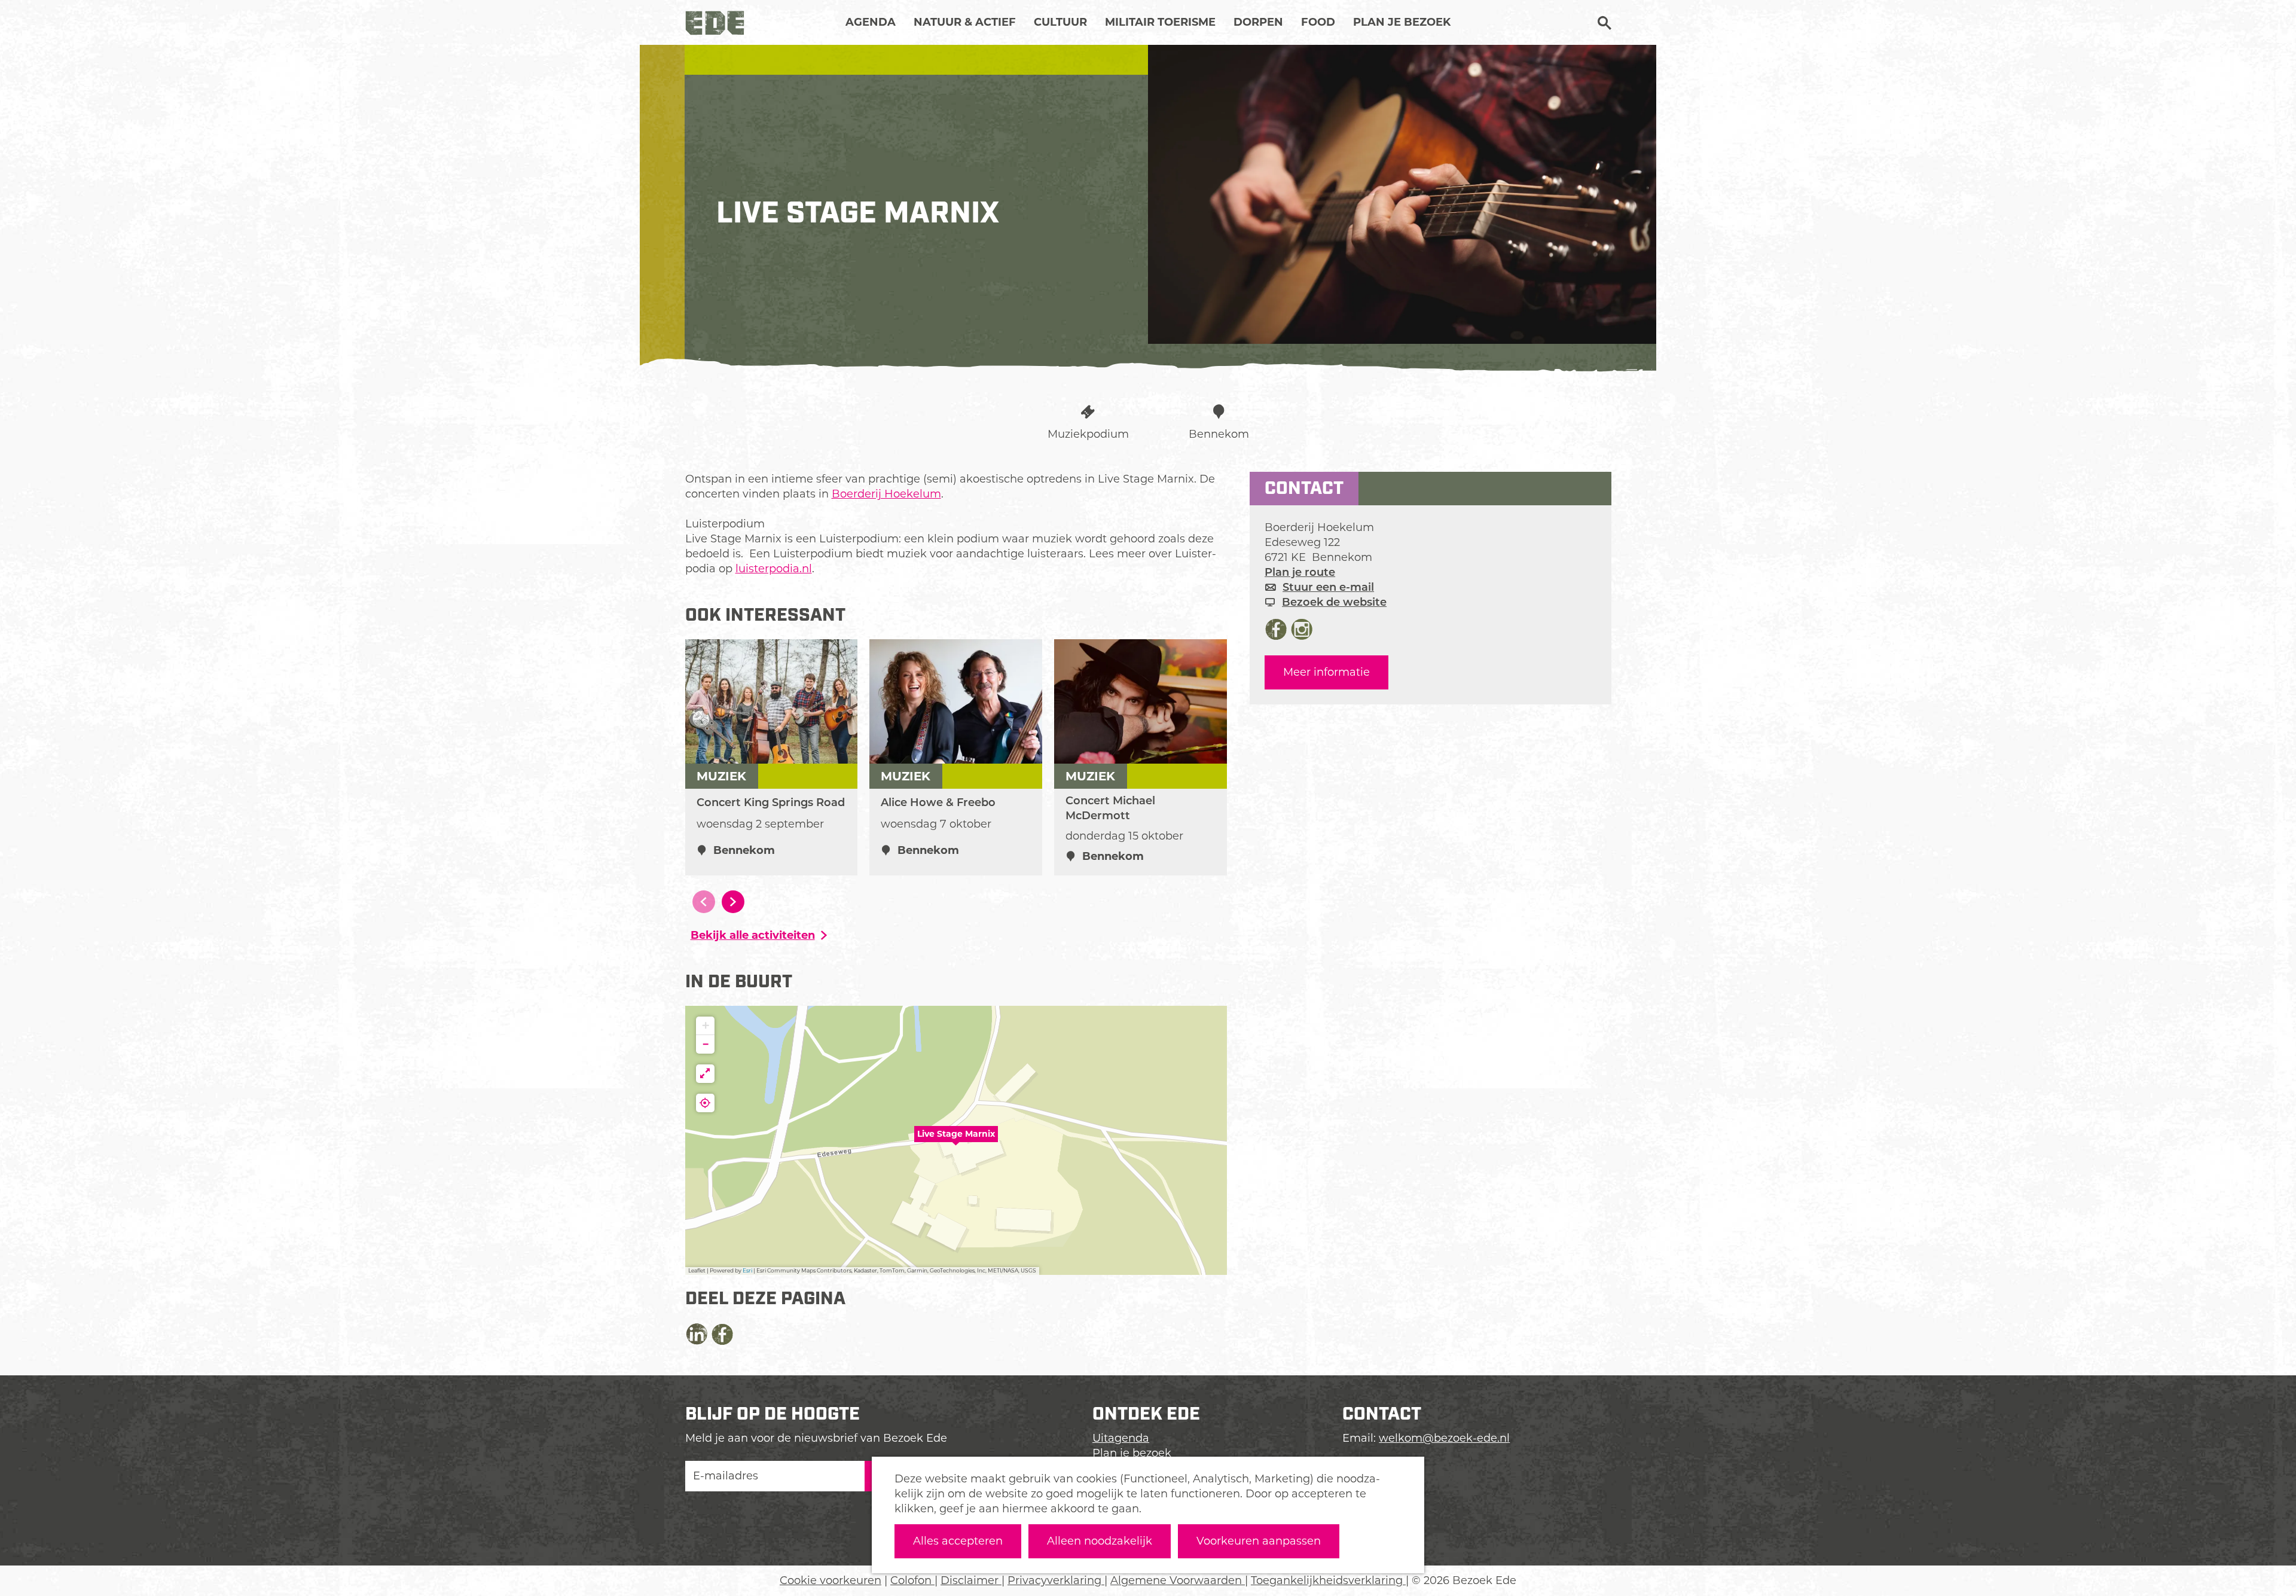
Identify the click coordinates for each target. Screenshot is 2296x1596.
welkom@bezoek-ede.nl (1444, 1438)
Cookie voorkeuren (831, 1580)
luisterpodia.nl (774, 569)
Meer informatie (1326, 672)
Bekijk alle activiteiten (753, 935)
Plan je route (1300, 572)
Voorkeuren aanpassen (1259, 1541)
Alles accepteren (958, 1541)
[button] (956, 1140)
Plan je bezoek (1132, 1453)
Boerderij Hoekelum (886, 494)
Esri (747, 1270)
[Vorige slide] (704, 902)
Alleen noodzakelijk (1100, 1541)
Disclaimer (971, 1580)
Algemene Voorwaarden (1178, 1580)
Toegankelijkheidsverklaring (1328, 1580)
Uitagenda (1121, 1438)
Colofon (912, 1580)
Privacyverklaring (1056, 1580)
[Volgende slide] (733, 902)
